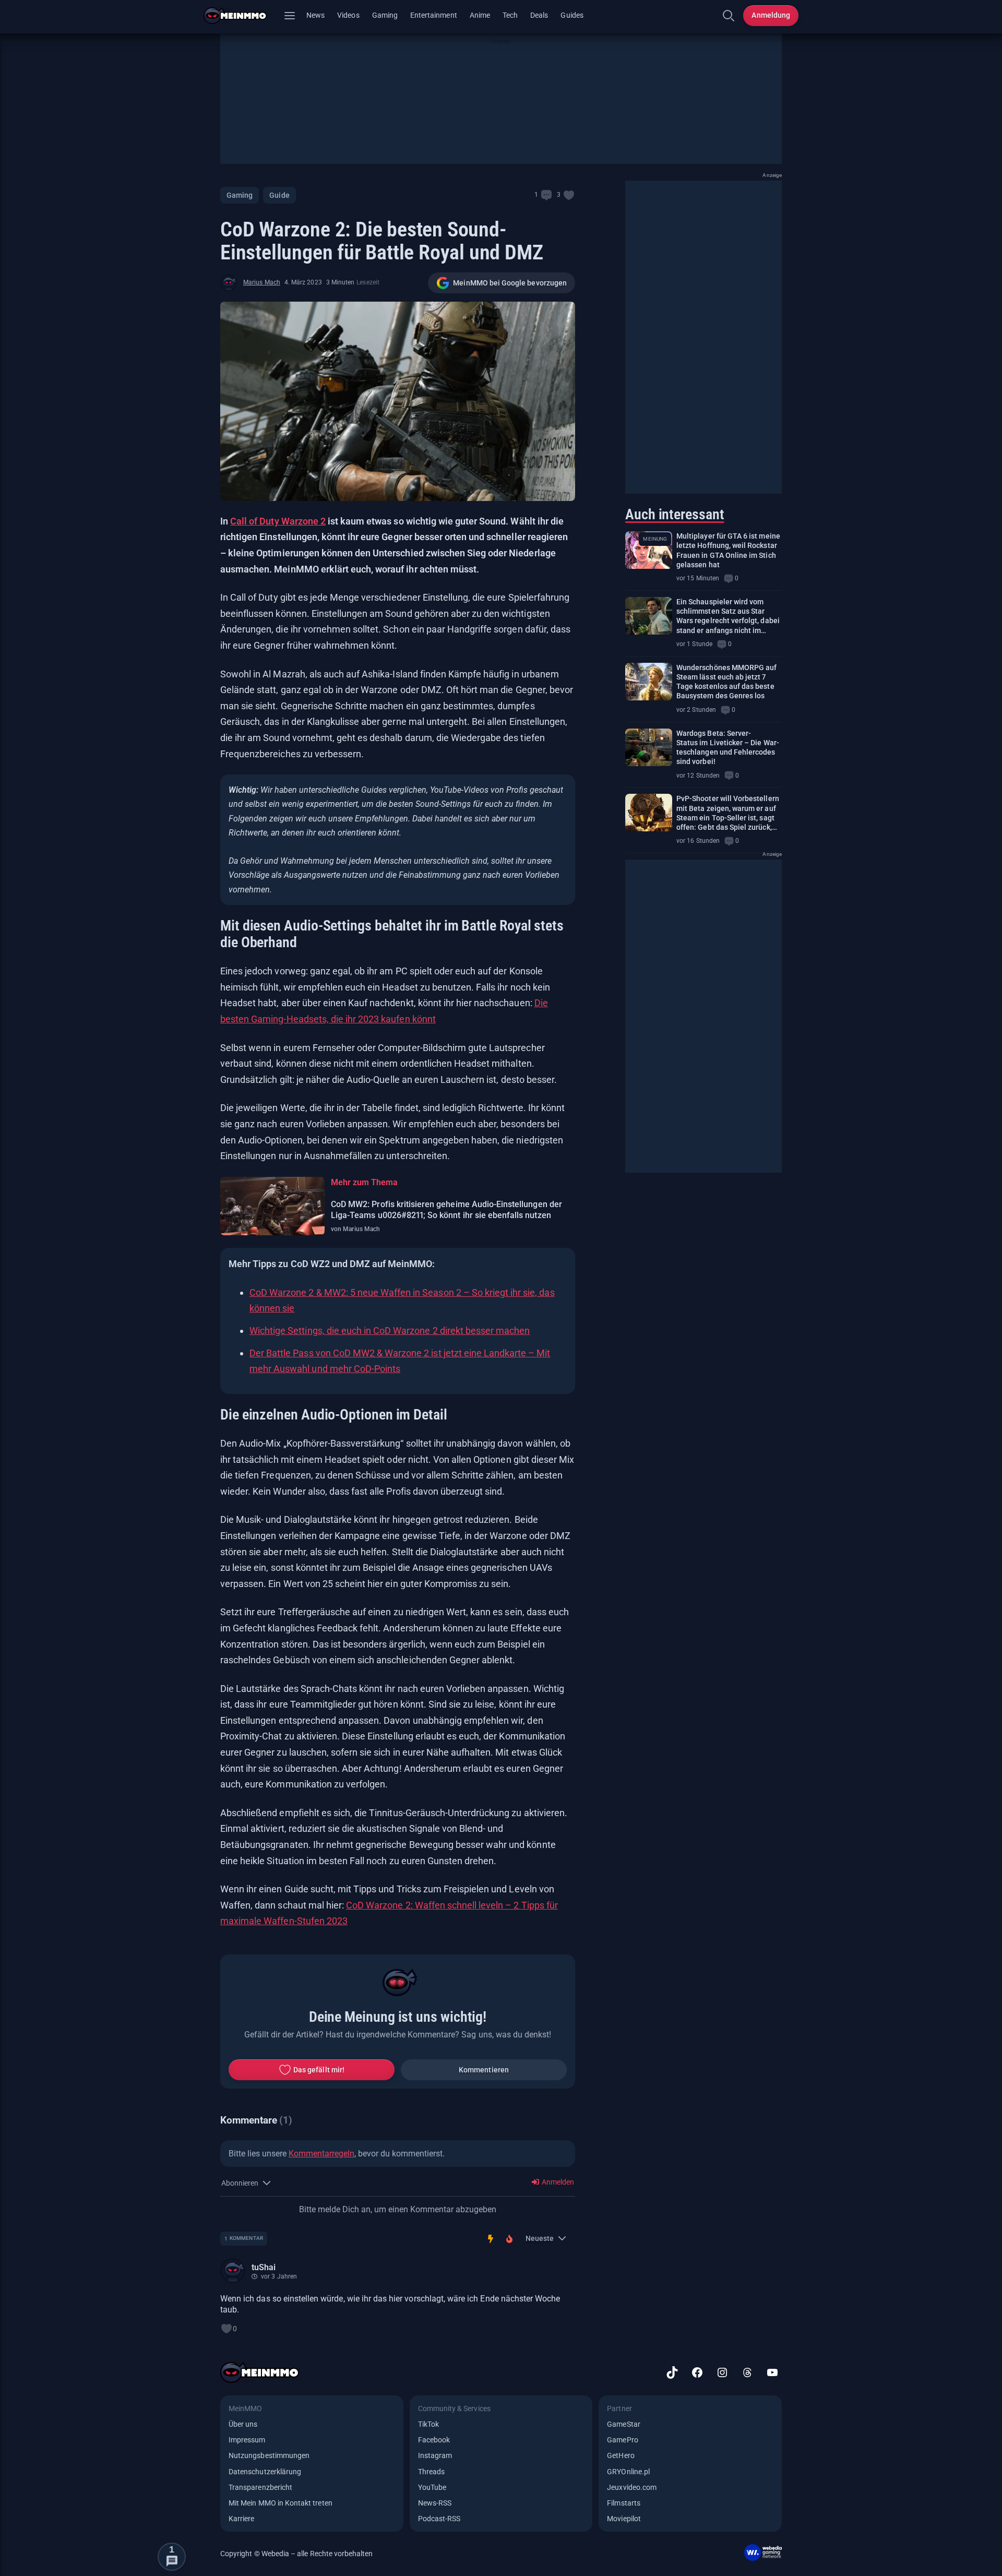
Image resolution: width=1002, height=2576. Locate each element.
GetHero (621, 2455)
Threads (431, 2472)
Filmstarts (624, 2503)
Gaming (385, 15)
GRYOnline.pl (628, 2472)
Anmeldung (771, 15)
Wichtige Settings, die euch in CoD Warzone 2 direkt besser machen (390, 1331)
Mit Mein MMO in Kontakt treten (281, 2503)
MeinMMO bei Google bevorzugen (510, 283)
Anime (480, 15)
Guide (279, 195)
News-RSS (435, 2503)
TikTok (428, 2424)
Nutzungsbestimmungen (269, 2455)
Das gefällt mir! (319, 2070)
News (315, 15)
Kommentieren (484, 2070)
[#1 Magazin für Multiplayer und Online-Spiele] (241, 16)
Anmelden (557, 2182)
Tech (510, 15)
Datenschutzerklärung (265, 2472)
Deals (539, 15)
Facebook (434, 2440)
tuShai (264, 2267)
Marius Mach (262, 282)
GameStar (623, 2424)
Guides (572, 15)
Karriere (241, 2519)
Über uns (243, 2424)
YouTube (432, 2487)
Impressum (247, 2440)
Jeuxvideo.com (632, 2487)
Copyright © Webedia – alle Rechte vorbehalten (297, 2554)
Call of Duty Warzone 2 (278, 521)
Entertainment (434, 15)
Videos (348, 15)
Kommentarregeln (321, 2154)
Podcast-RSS (439, 2519)
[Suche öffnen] (729, 16)
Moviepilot (624, 2519)
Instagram (435, 2455)
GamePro (622, 2440)
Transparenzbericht (260, 2487)
